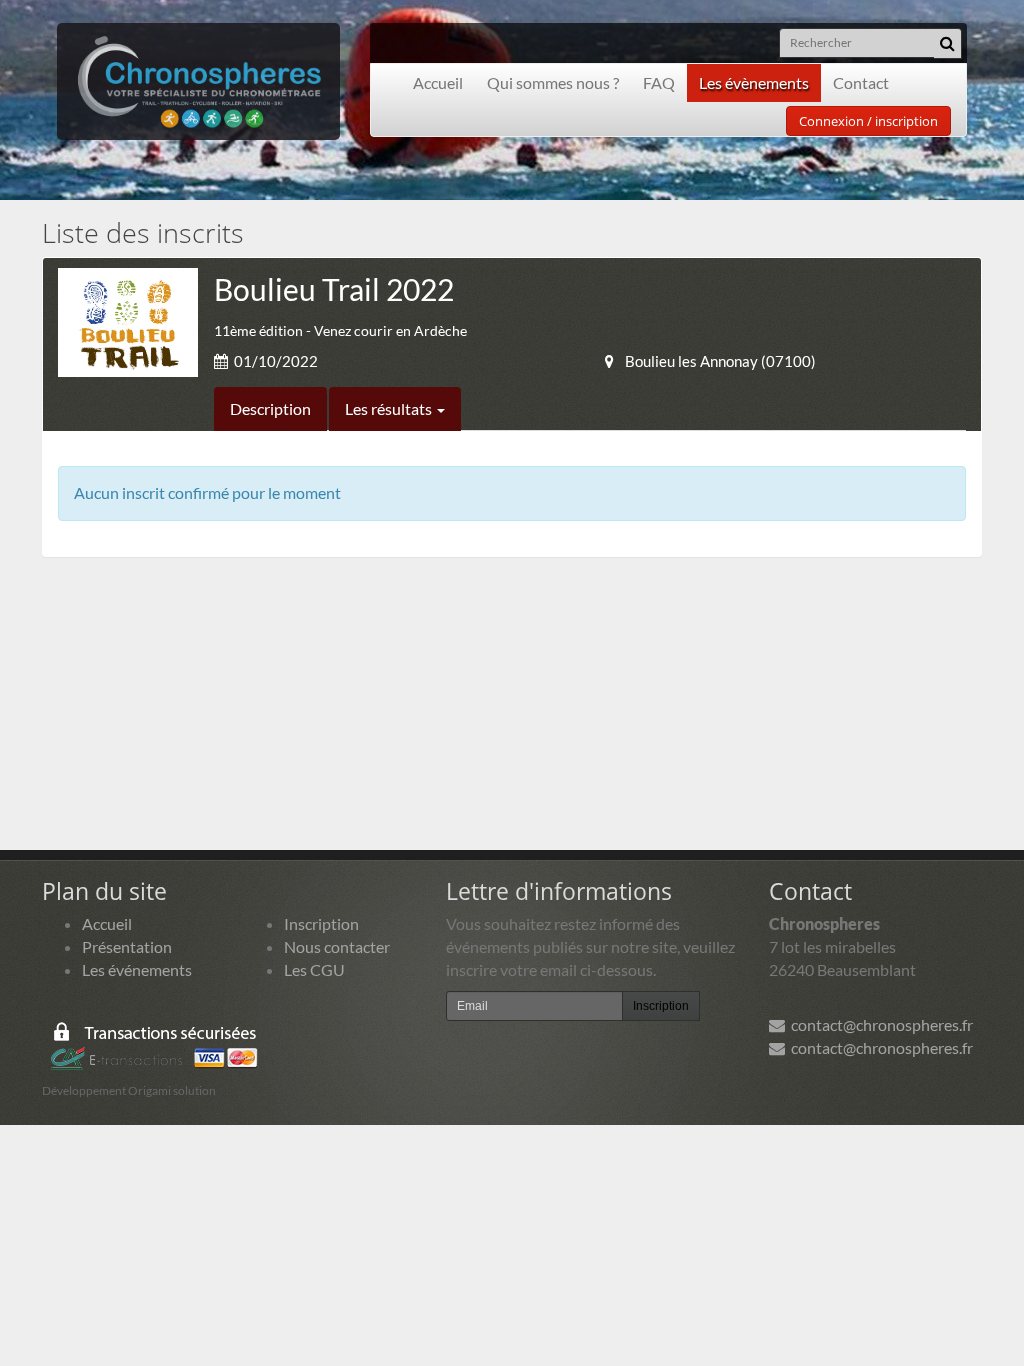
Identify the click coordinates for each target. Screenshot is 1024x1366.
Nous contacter (337, 946)
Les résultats (390, 408)
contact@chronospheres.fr (879, 1024)
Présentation (127, 946)
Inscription (321, 923)
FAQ (659, 82)
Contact (861, 82)
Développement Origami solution (129, 1090)
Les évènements (754, 82)
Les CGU (314, 969)
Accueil (438, 82)
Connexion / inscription (868, 121)
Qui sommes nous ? (553, 82)
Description (270, 408)
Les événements (137, 969)
